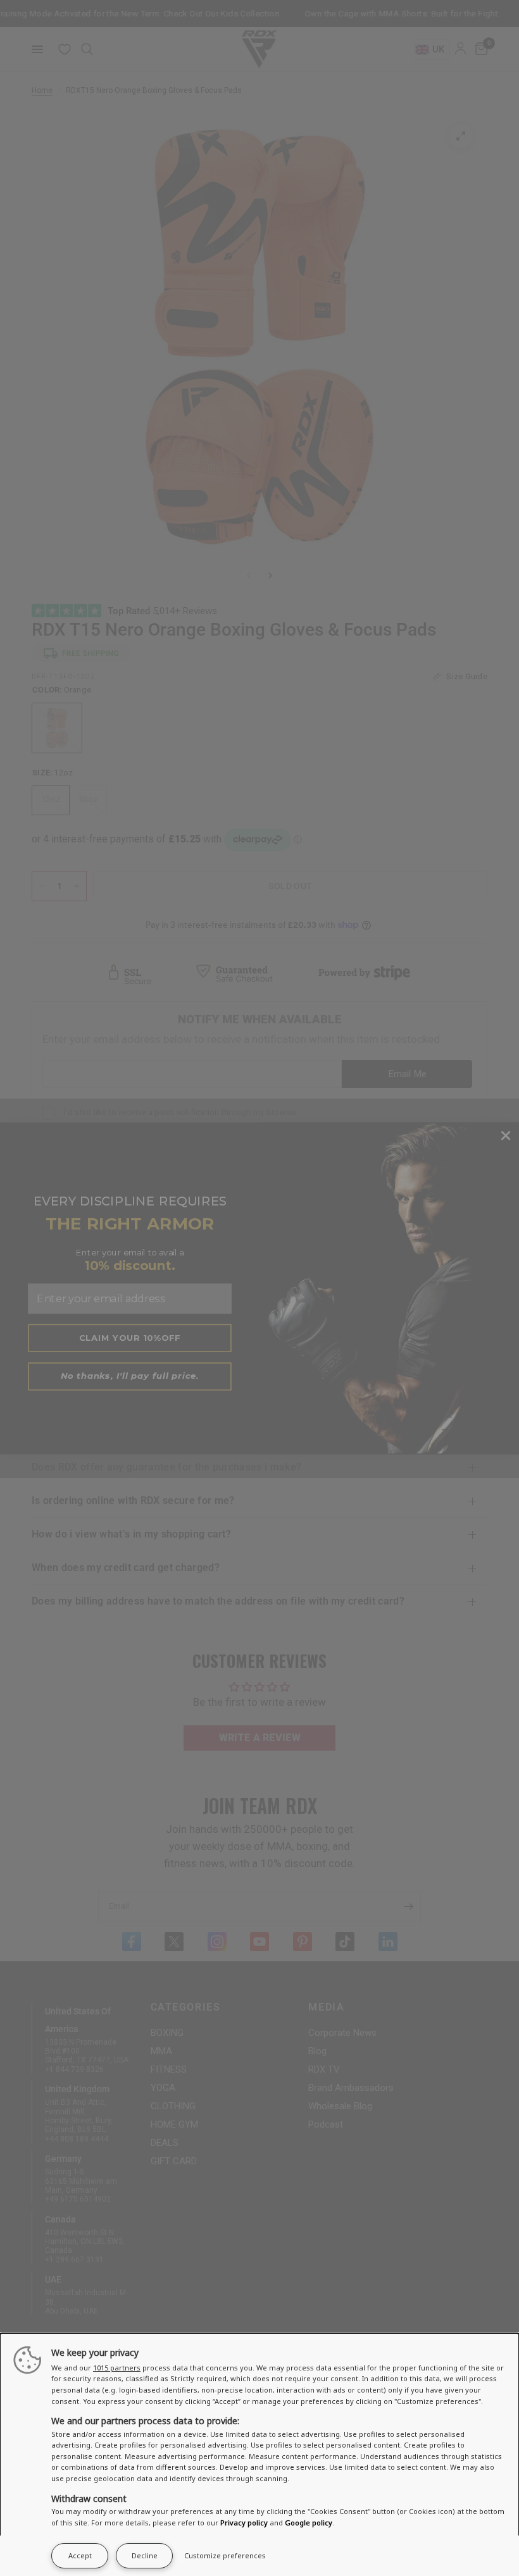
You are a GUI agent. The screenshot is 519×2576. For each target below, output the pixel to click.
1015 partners (117, 2368)
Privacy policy (244, 2523)
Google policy (309, 2523)
